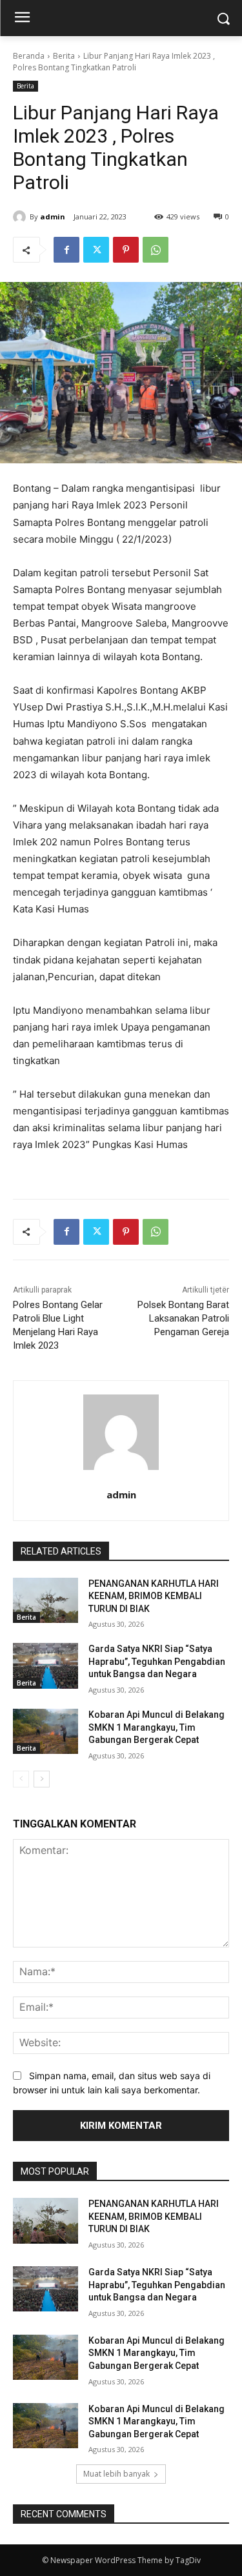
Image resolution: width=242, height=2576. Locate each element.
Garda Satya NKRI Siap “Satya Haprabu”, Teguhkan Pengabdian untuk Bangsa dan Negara (157, 1661)
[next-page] (42, 1779)
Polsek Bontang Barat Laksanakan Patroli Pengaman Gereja (183, 1318)
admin (53, 216)
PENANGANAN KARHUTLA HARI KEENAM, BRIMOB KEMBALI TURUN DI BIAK (154, 1596)
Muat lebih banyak (116, 2474)
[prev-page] (21, 1779)
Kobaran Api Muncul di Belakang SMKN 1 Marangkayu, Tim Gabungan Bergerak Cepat (156, 1727)
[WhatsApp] (156, 250)
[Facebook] (66, 250)
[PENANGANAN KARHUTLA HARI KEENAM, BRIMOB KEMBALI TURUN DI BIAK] (45, 1600)
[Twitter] (96, 250)
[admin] (21, 217)
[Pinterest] (126, 250)
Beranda (29, 56)
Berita (64, 56)
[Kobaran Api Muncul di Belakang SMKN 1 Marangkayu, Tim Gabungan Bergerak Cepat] (45, 1731)
